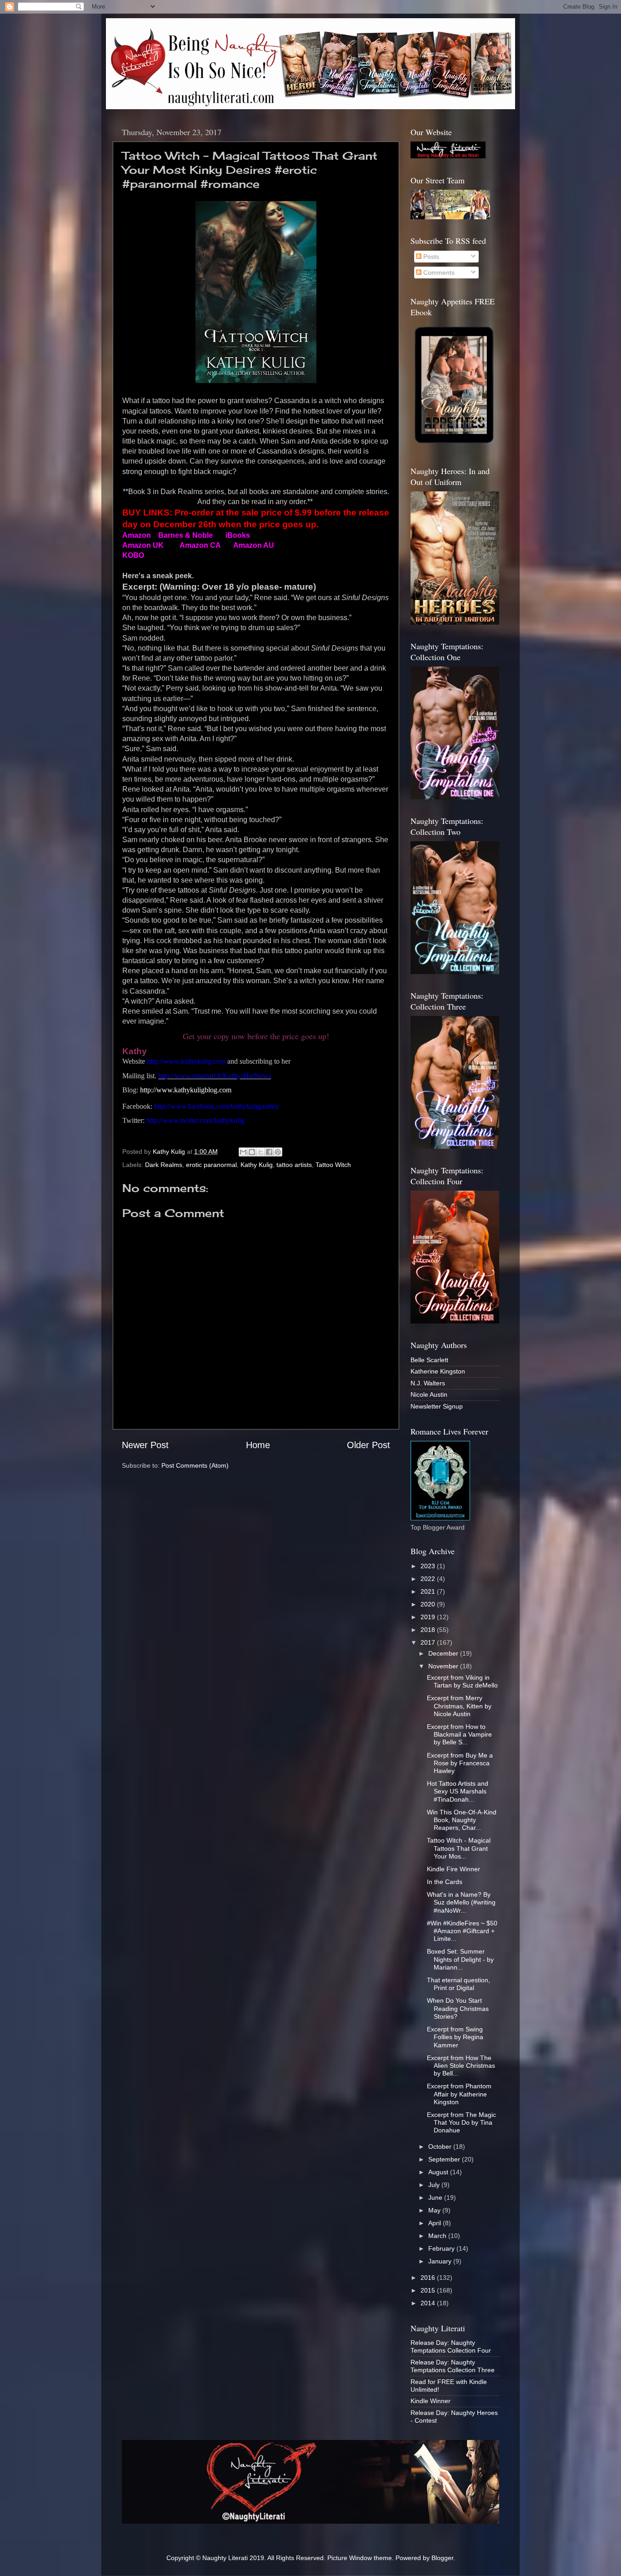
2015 (429, 2290)
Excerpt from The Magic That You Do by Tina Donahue (461, 2123)
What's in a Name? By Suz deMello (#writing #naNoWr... (461, 1902)
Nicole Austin (429, 1394)
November (444, 1666)
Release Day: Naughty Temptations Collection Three (453, 2366)
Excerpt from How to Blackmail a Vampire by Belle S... (459, 1735)
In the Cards (445, 1882)
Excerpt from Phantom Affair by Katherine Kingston (459, 2094)
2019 (429, 1617)
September (445, 2159)
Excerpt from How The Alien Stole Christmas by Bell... (461, 2066)
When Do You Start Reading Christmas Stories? (458, 2008)
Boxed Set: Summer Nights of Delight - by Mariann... (460, 1959)
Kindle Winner (431, 2401)
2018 (429, 1630)
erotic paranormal (211, 1165)
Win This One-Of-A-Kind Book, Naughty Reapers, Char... (462, 1820)
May (435, 2210)
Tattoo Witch (333, 1165)
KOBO (133, 555)
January (441, 2261)
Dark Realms (164, 1165)
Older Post (368, 1445)
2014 (429, 2303)
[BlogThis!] (252, 1152)
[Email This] (243, 1152)
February (442, 2248)
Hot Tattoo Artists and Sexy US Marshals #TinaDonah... (458, 1791)
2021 (429, 1591)
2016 (429, 2278)
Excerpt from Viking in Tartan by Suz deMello (462, 1681)
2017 (429, 1642)
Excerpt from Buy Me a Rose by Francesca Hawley (460, 1763)
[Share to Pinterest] (278, 1152)
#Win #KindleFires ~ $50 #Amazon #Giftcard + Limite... (462, 1931)
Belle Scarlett (429, 1360)
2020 (429, 1604)
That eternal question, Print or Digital (458, 1984)
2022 (429, 1579)
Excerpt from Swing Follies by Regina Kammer (455, 2037)
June (436, 2197)
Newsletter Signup (437, 1406)
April (436, 2223)
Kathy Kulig (257, 1165)
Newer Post (145, 1445)
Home (258, 1445)
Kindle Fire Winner (453, 1869)
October (441, 2147)
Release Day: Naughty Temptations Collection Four (451, 2346)
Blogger (442, 2558)
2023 (429, 1566)
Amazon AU (254, 545)
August (439, 2172)
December (444, 1653)
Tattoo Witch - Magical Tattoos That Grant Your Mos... (459, 1848)
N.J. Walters (428, 1383)
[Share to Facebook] (269, 1152)
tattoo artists (294, 1165)
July (435, 2185)
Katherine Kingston (438, 1371)
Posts (430, 257)
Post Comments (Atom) (195, 1465)
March (438, 2236)
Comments (438, 273)
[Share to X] (260, 1152)
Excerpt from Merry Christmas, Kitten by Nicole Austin (459, 1706)
